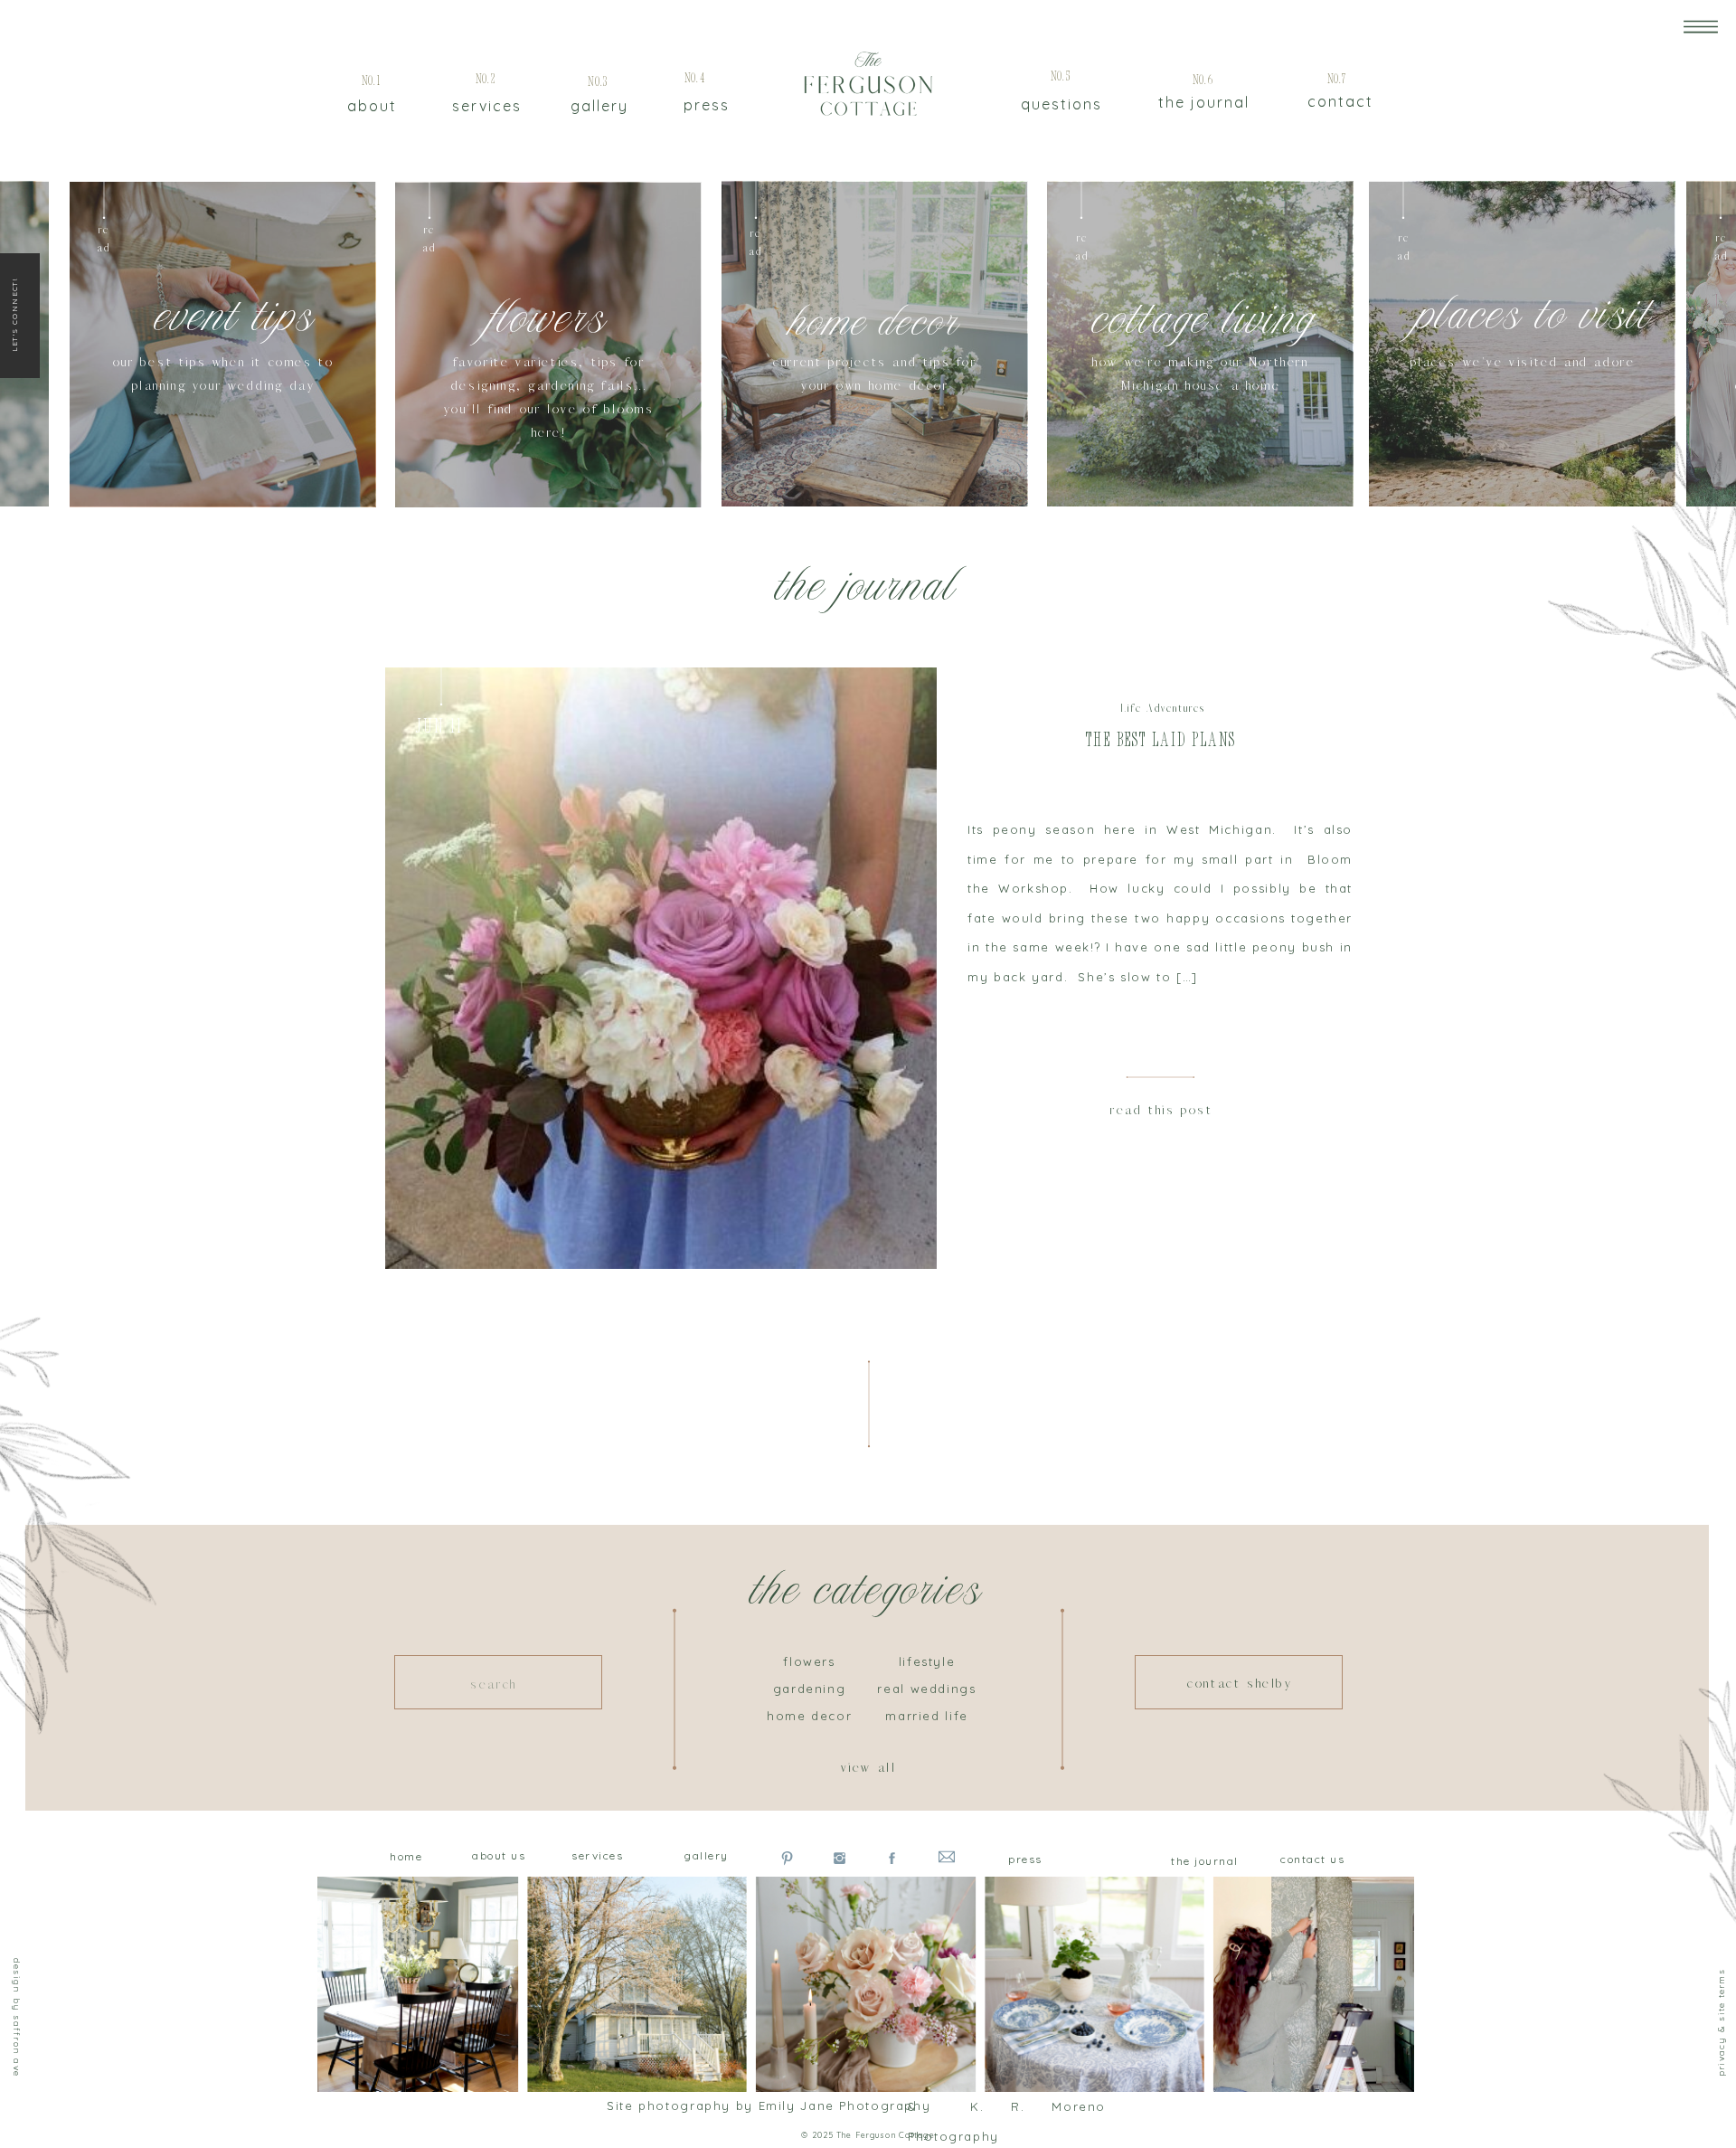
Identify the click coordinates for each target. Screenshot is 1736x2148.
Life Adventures (1163, 709)
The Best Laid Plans (1161, 741)
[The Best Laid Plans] (661, 968)
